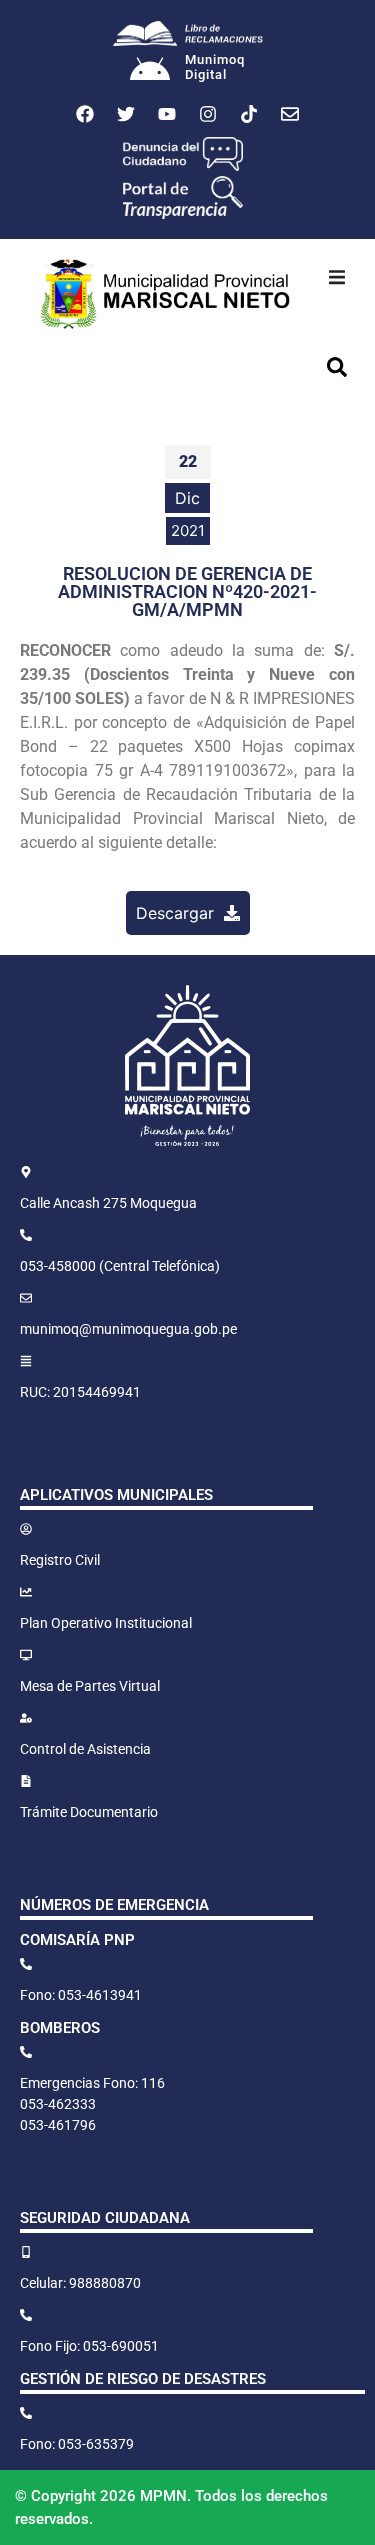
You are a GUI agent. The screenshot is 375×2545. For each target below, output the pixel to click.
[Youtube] (167, 114)
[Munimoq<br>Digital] (150, 71)
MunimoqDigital (215, 67)
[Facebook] (85, 114)
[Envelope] (290, 114)
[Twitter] (126, 114)
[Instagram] (208, 114)
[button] (337, 277)
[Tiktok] (249, 114)
